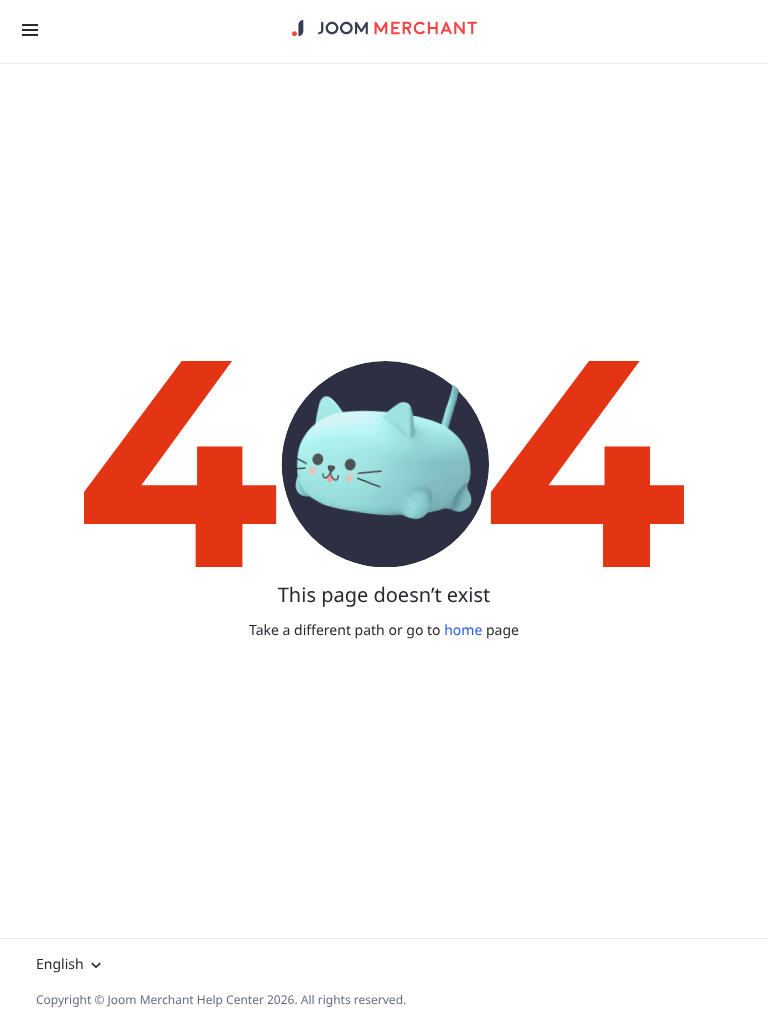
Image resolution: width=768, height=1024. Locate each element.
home (463, 630)
